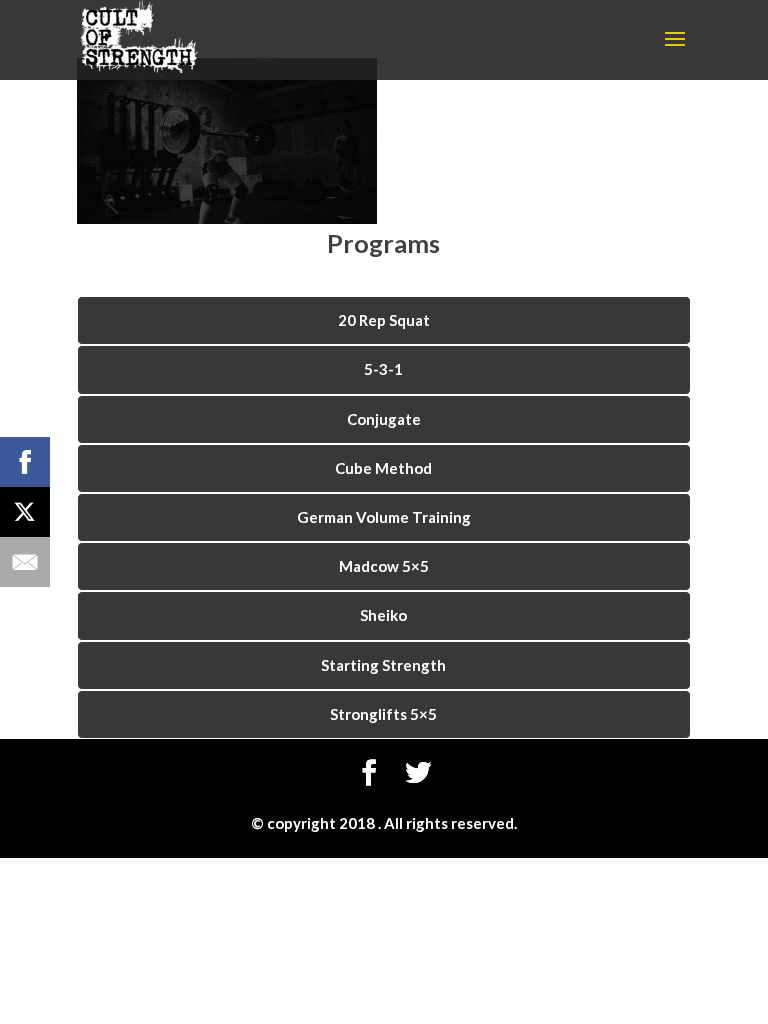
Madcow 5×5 (384, 566)
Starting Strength (383, 665)
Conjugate (384, 419)
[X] (25, 512)
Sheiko (383, 615)
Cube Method (383, 468)
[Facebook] (25, 462)
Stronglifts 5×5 (383, 714)
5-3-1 (383, 369)
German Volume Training (384, 517)
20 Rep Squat (384, 320)
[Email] (25, 562)
